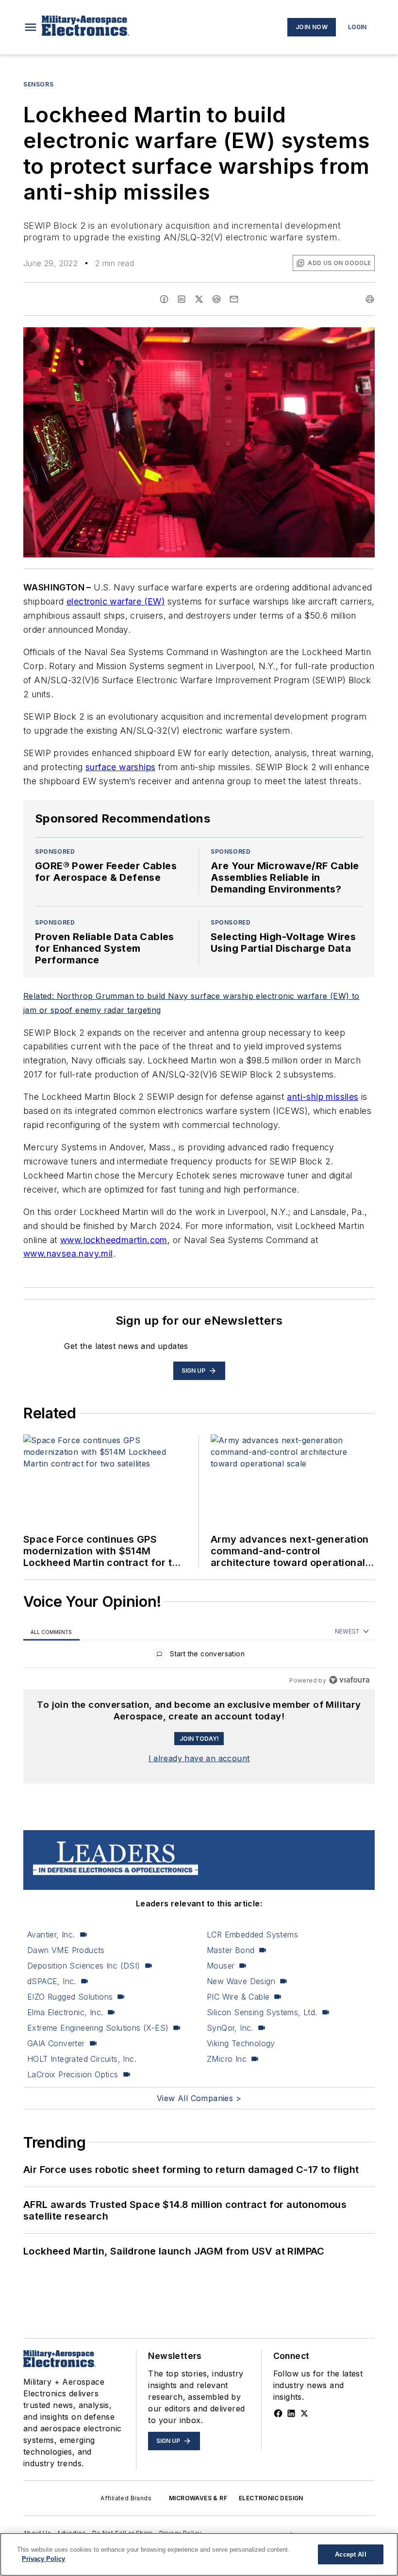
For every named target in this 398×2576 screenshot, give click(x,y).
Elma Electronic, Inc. (65, 2012)
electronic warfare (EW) (116, 601)
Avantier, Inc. (51, 1935)
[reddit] (216, 299)
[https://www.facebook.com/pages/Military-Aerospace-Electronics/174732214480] (278, 2413)
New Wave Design (241, 1981)
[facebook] (164, 299)
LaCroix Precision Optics (73, 2074)
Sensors (38, 84)
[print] (370, 299)
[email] (234, 299)
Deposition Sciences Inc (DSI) (84, 1966)
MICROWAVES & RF (198, 2498)
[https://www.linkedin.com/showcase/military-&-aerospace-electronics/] (291, 2413)
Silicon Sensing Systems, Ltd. (262, 2012)
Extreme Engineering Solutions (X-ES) (98, 2028)
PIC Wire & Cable (238, 1997)
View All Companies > (199, 2098)
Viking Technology (241, 2043)
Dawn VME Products (66, 1950)
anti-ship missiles (323, 1097)
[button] (31, 27)
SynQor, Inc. (230, 2028)
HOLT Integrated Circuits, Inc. (82, 2059)
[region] (199, 1656)
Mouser (221, 1966)
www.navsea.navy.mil (68, 1254)
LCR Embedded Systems (252, 1935)
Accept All (350, 2554)
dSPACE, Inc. (52, 1981)
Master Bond (231, 1950)
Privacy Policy (43, 2559)
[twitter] (199, 299)
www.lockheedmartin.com (114, 1240)
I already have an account (199, 1758)
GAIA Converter (56, 2043)
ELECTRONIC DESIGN (271, 2498)
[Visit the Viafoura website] (349, 1680)
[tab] (51, 1632)
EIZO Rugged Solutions (70, 1997)
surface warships (120, 767)
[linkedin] (182, 299)
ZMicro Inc (227, 2059)
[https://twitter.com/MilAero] (304, 2413)
